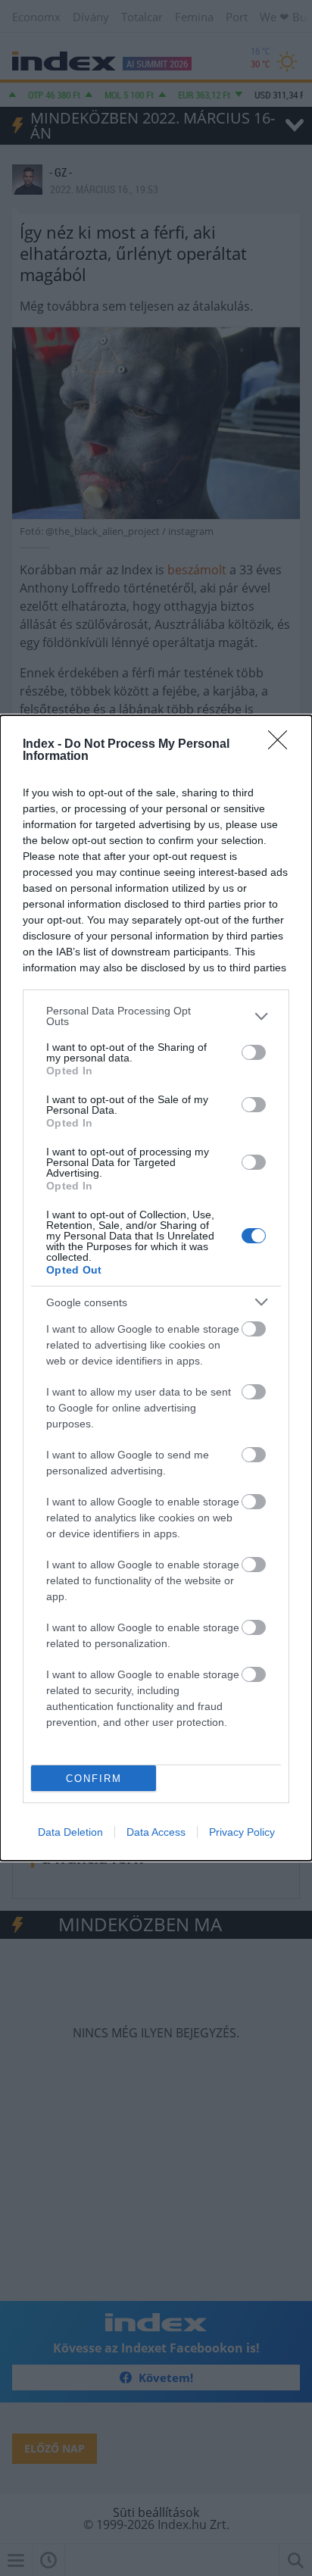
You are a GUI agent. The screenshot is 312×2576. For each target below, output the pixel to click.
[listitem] (156, 1016)
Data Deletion (70, 1832)
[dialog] (156, 1288)
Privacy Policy (242, 1832)
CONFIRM (94, 1779)
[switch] (254, 1052)
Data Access (156, 1832)
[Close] (282, 745)
